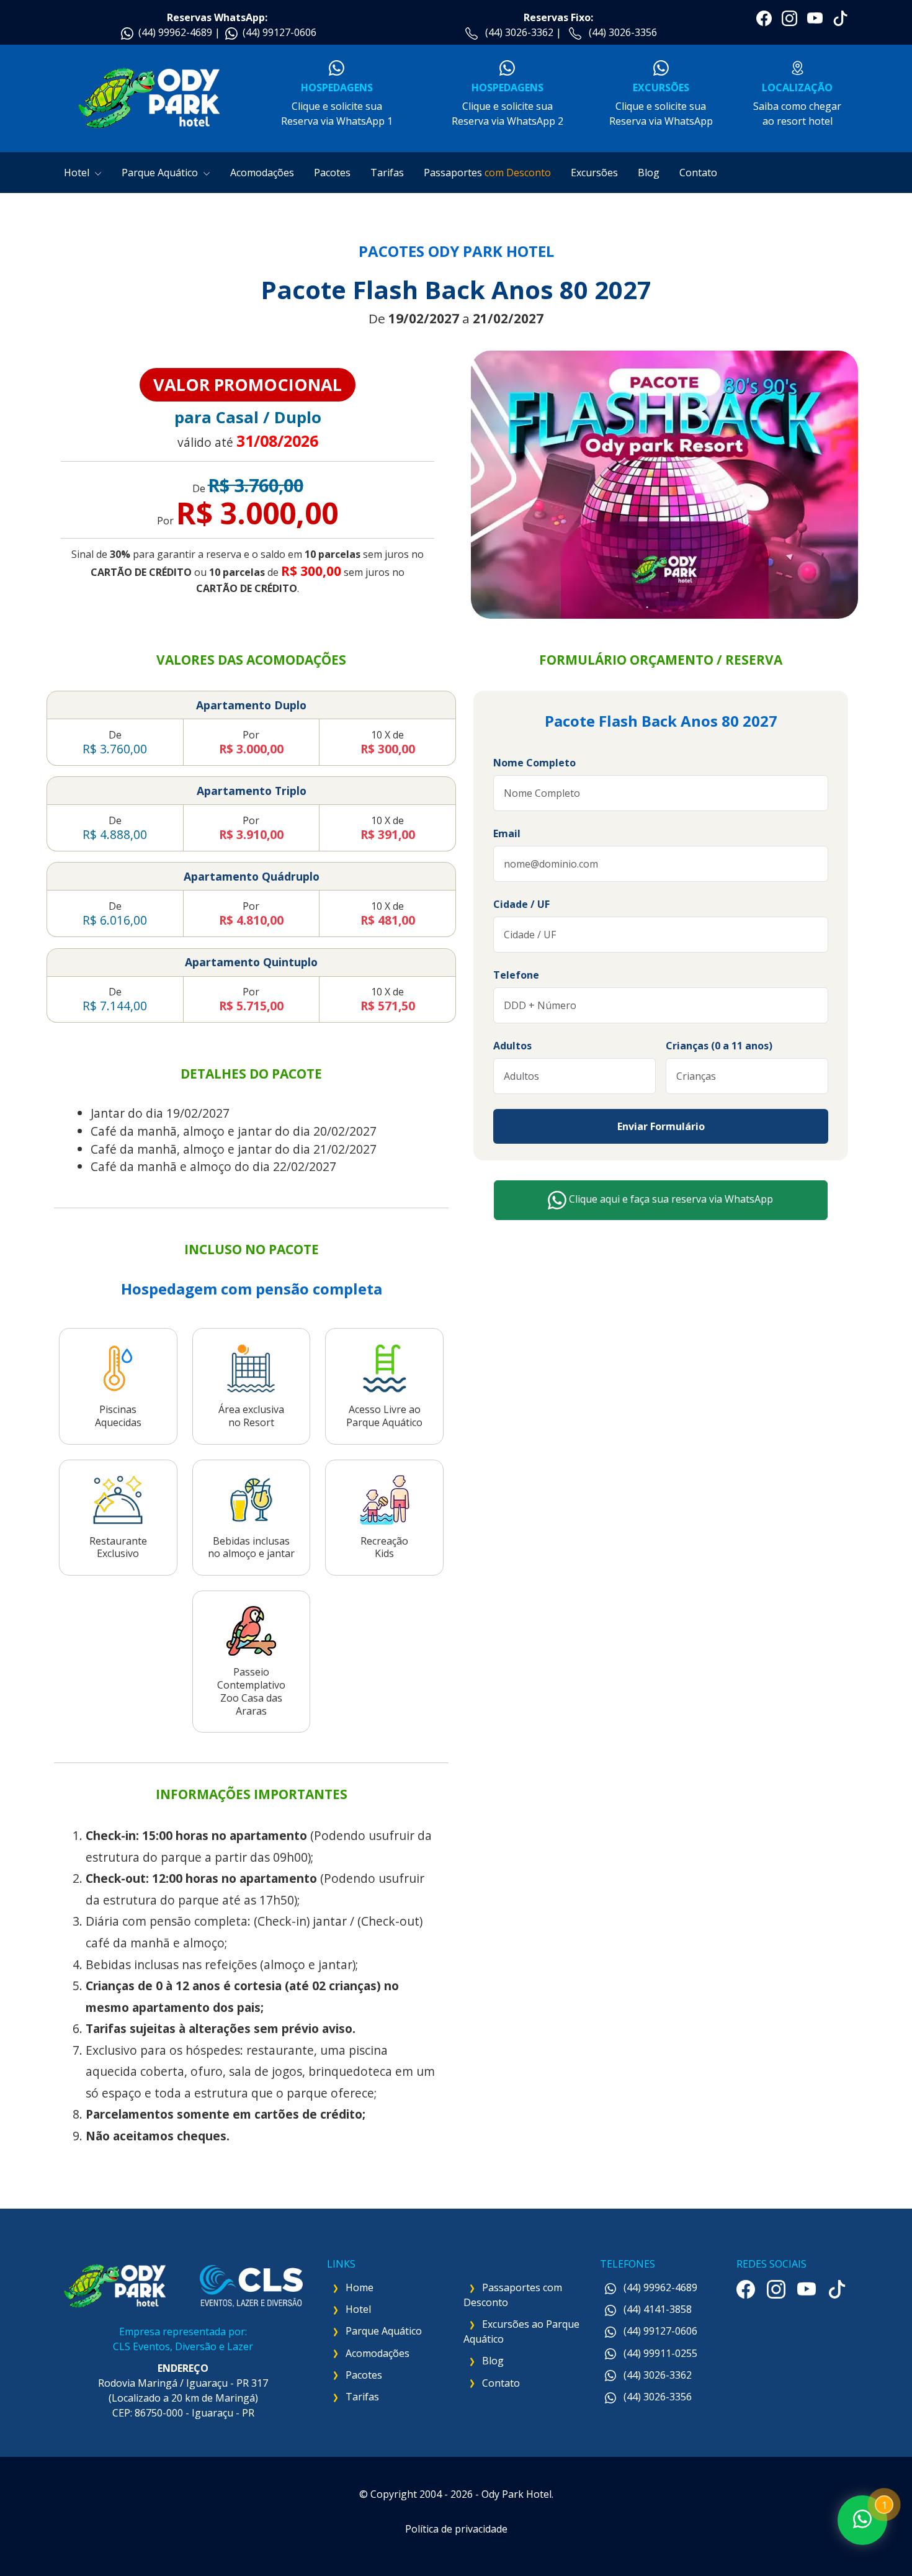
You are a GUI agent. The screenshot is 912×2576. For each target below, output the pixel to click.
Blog (649, 173)
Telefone (516, 975)
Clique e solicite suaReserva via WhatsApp (661, 104)
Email (507, 833)
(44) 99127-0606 (279, 32)
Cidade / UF (521, 904)
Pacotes (332, 173)
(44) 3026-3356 (623, 32)
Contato (698, 173)
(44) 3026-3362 (519, 32)
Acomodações (262, 173)
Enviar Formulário (661, 1126)
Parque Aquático (161, 173)
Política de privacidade (456, 2529)
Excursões (594, 173)
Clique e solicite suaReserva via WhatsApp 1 (337, 104)
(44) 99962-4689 (175, 32)
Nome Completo (534, 763)
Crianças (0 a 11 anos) (719, 1046)
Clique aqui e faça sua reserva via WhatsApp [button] (670, 1200)
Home (360, 2287)
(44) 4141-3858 (656, 2309)
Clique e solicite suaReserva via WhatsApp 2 (507, 104)
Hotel (78, 173)
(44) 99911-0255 (659, 2353)
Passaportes (487, 173)
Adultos (512, 1046)
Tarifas (387, 173)
